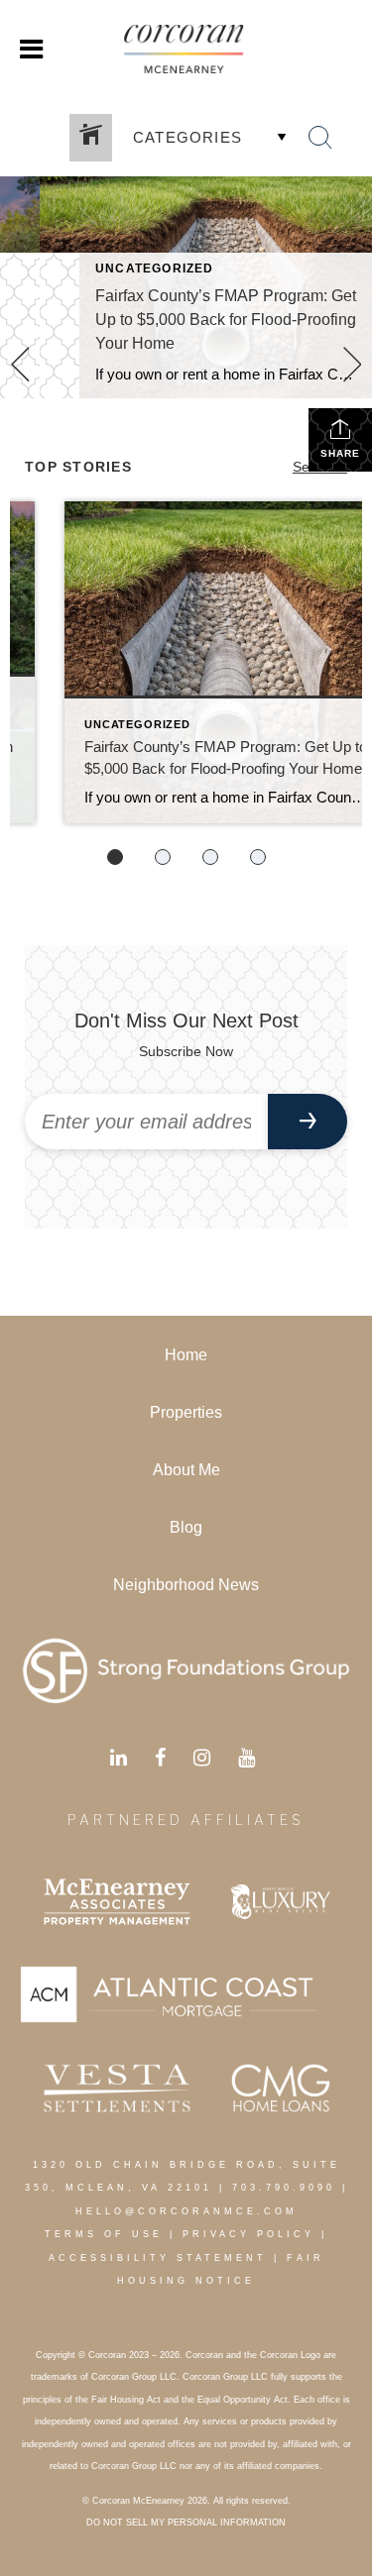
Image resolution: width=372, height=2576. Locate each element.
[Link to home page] (186, 50)
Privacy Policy (248, 2234)
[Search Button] (320, 138)
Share (340, 453)
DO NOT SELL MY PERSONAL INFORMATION (186, 2522)
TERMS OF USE (104, 2234)
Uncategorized (155, 268)
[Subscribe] (308, 1122)
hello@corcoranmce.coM (186, 2211)
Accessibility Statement (158, 2258)
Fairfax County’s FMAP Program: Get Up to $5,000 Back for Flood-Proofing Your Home (226, 320)
